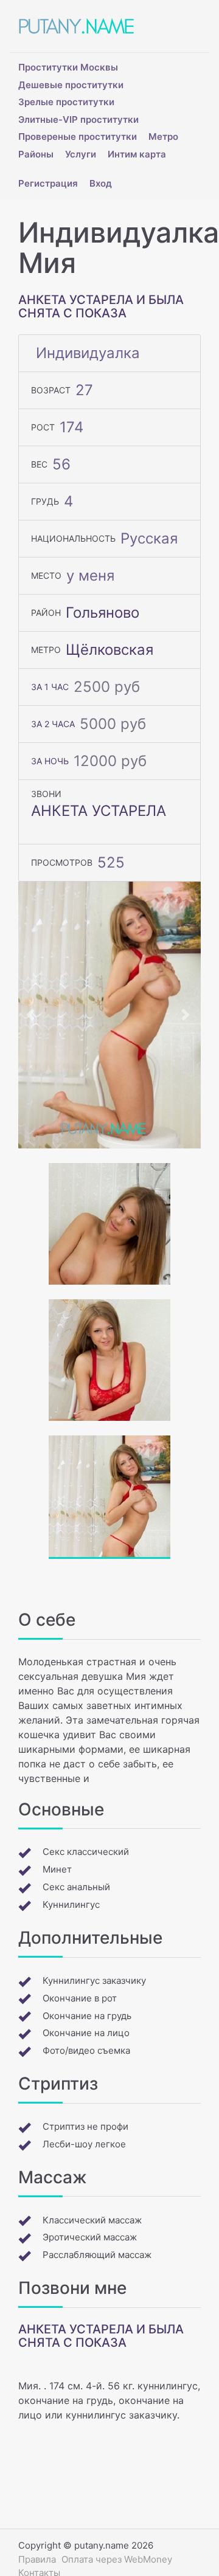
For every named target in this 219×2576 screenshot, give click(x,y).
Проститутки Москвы (68, 67)
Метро (163, 136)
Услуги (81, 154)
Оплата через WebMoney (117, 2559)
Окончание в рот (80, 1998)
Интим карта (137, 154)
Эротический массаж (90, 2237)
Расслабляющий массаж (97, 2255)
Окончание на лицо (86, 2033)
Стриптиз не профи (85, 2126)
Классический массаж (92, 2220)
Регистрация (48, 183)
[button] (32, 1015)
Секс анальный (76, 1887)
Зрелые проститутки (66, 102)
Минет (57, 1869)
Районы (36, 154)
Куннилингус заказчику (94, 1980)
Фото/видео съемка (86, 2050)
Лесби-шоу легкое (84, 2144)
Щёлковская (109, 650)
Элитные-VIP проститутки (78, 119)
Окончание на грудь (87, 2016)
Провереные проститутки (78, 136)
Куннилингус (71, 1904)
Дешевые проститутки (71, 85)
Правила (37, 2559)
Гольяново (103, 613)
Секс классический (86, 1852)
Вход (101, 183)
